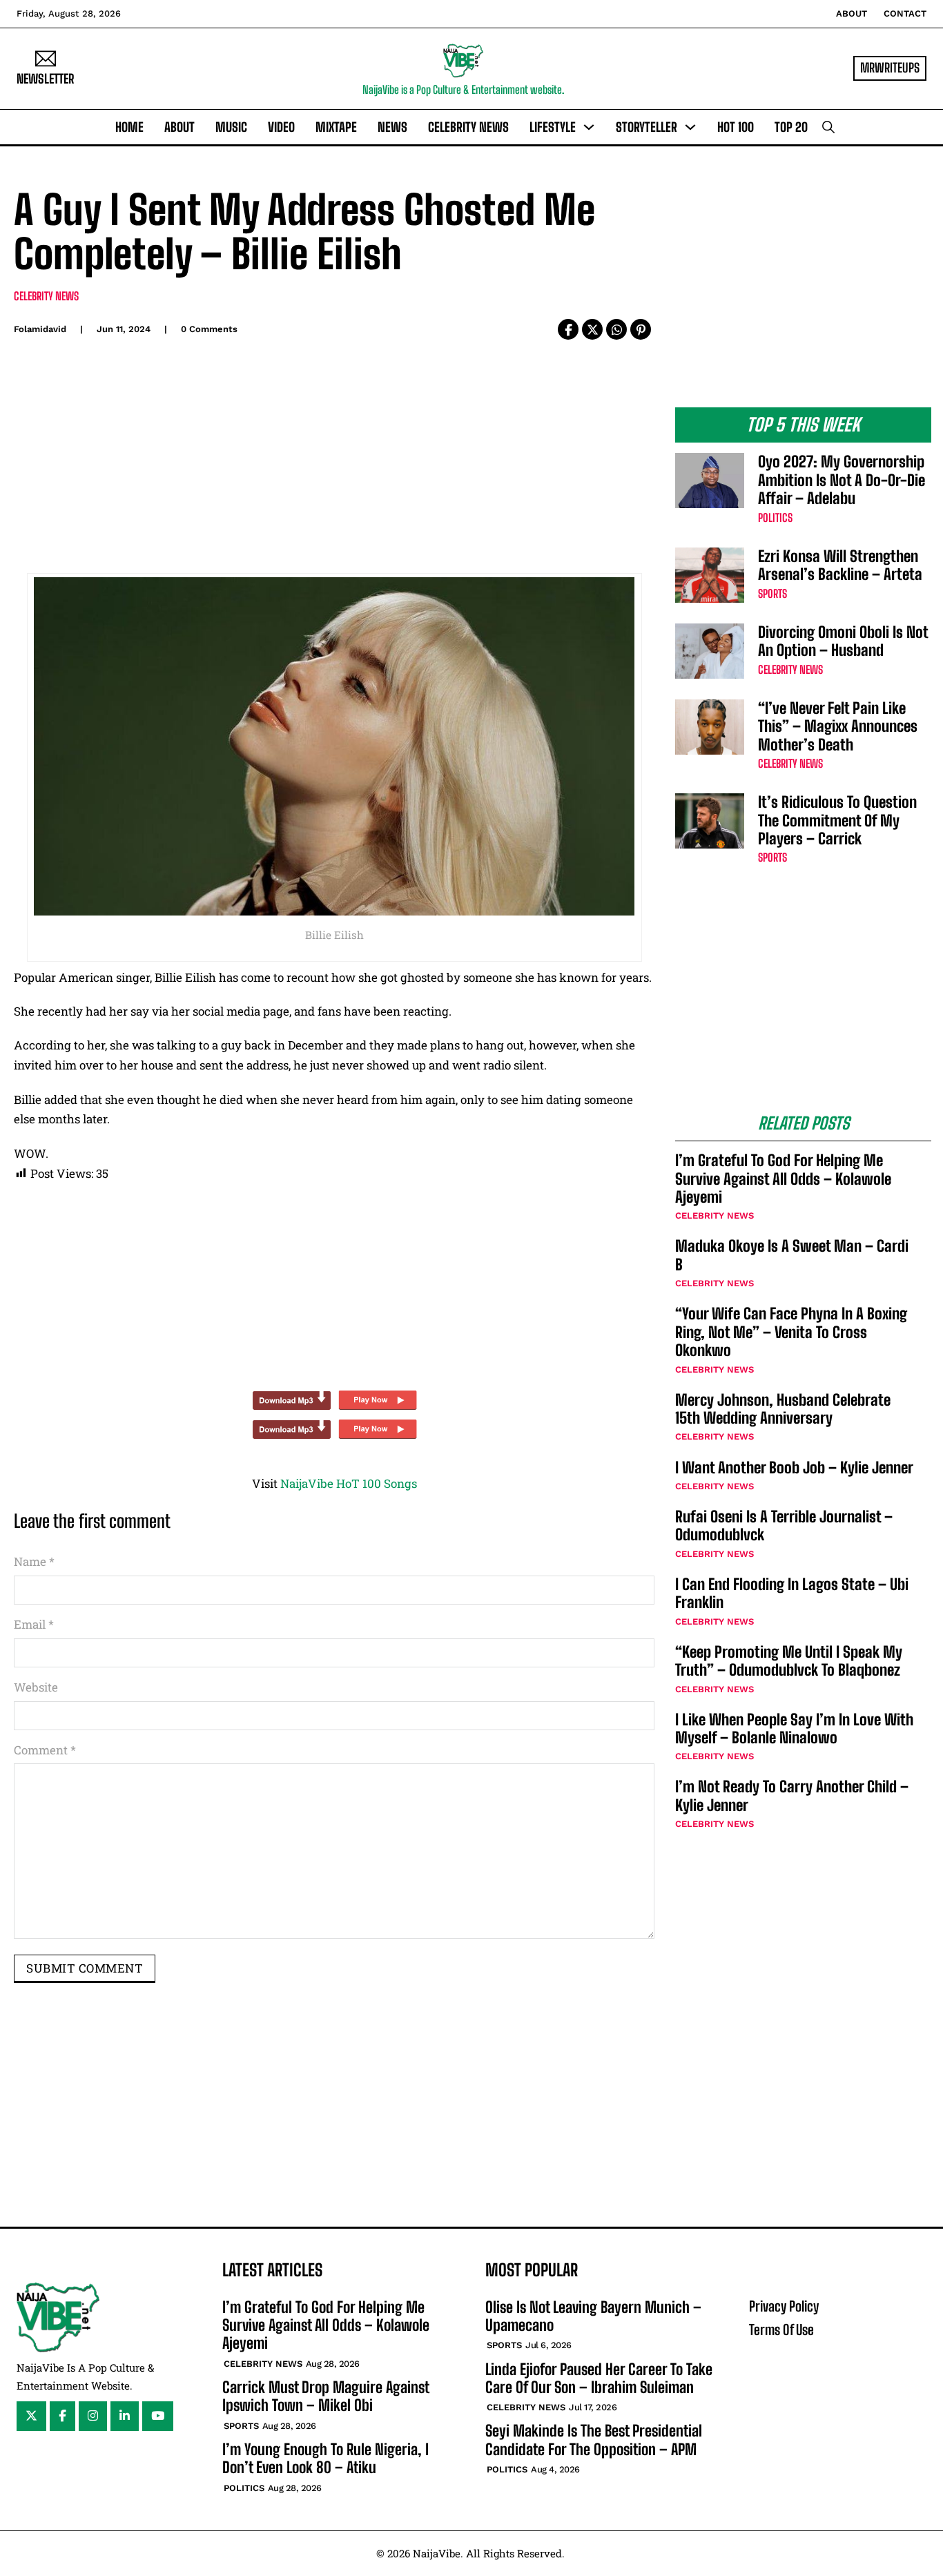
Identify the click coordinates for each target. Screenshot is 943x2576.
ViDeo (281, 127)
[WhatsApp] (616, 329)
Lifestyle (553, 127)
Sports (772, 593)
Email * (34, 1624)
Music (231, 127)
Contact (905, 13)
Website (36, 1687)
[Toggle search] (828, 127)
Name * (34, 1561)
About (852, 13)
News (392, 127)
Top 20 (791, 127)
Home (129, 127)
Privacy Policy (784, 2306)
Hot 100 (736, 127)
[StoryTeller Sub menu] (690, 127)
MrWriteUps (890, 68)
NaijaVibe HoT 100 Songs (349, 1483)
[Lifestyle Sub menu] (589, 127)
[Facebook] (568, 329)
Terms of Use (781, 2330)
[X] (592, 329)
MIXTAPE (336, 127)
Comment (45, 1750)
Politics (775, 517)
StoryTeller (647, 127)
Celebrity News (468, 127)
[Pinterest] (641, 329)
